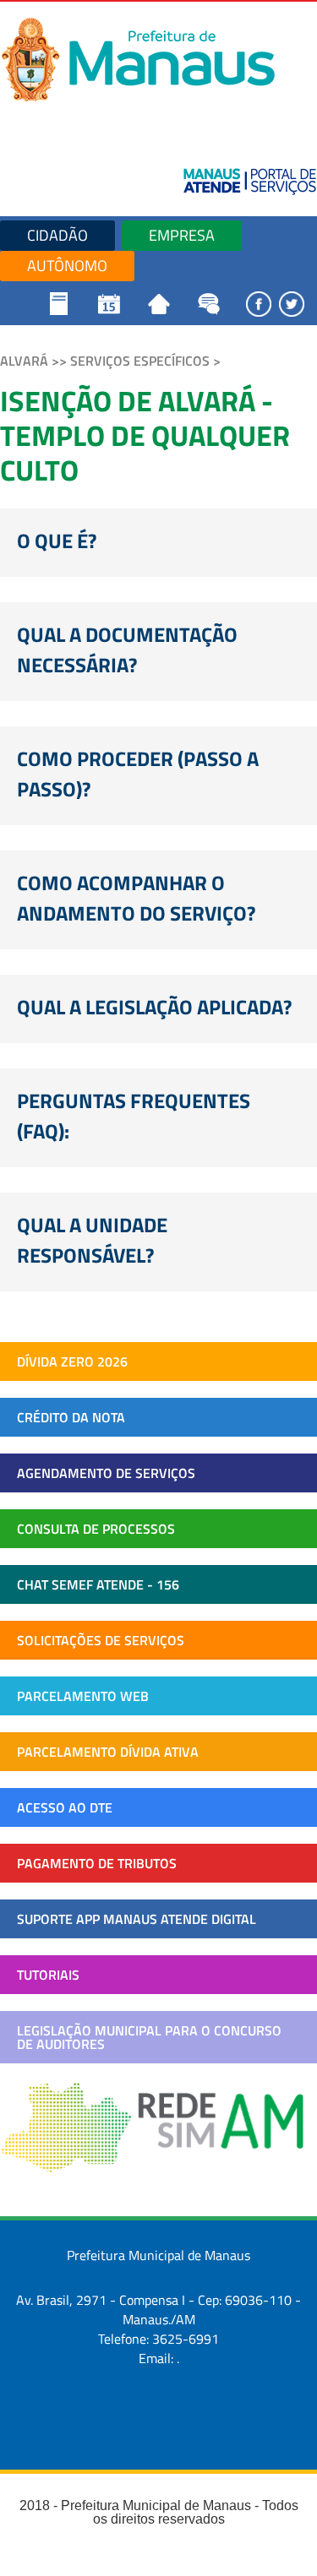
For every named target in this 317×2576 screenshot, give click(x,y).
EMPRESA (182, 235)
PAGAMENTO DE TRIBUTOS (97, 1863)
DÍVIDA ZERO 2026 (72, 1361)
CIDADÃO (57, 235)
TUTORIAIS (48, 1975)
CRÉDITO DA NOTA (71, 1417)
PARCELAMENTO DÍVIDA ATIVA (108, 1752)
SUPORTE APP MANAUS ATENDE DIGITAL (137, 1919)
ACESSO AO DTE (65, 1807)
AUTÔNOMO (67, 266)
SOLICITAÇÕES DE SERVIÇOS (101, 1640)
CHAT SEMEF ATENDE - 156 (98, 1584)
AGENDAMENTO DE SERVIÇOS (106, 1473)
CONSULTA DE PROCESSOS (96, 1529)
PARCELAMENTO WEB (83, 1696)
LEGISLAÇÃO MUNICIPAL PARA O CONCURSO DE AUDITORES (149, 2037)
